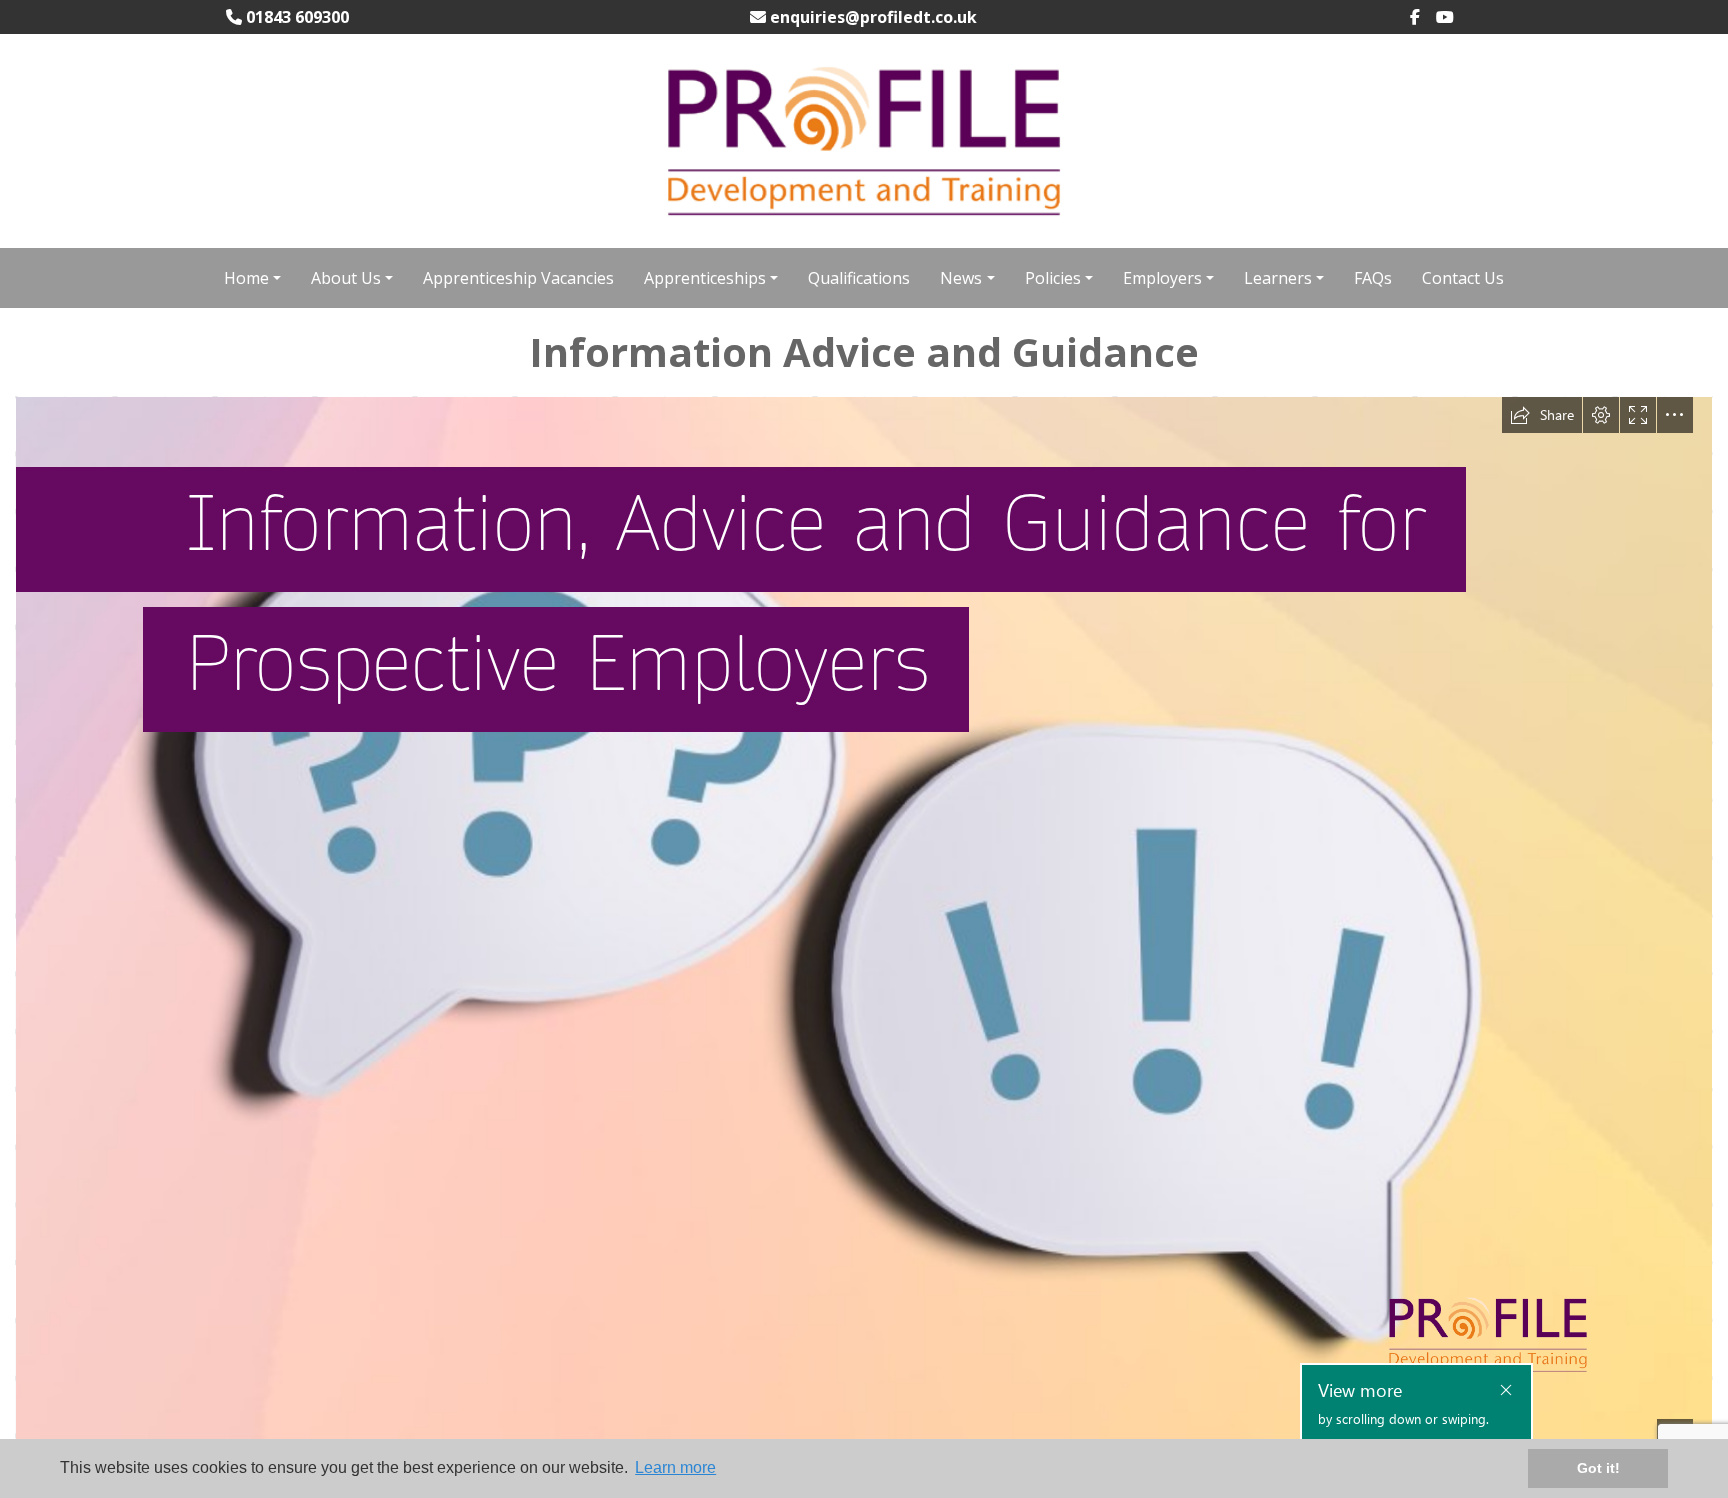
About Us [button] (346, 278)
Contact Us (1463, 278)
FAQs (1373, 278)
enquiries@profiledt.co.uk (871, 17)
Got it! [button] (1598, 1468)
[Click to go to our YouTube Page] (1453, 17)
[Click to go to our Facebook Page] (1423, 17)
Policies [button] (1053, 278)
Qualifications (859, 278)
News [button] (961, 278)
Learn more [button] (675, 1467)
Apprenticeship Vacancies (518, 278)
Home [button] (246, 278)
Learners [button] (1278, 278)
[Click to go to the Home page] (863, 139)
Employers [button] (1162, 278)
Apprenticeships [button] (705, 278)
